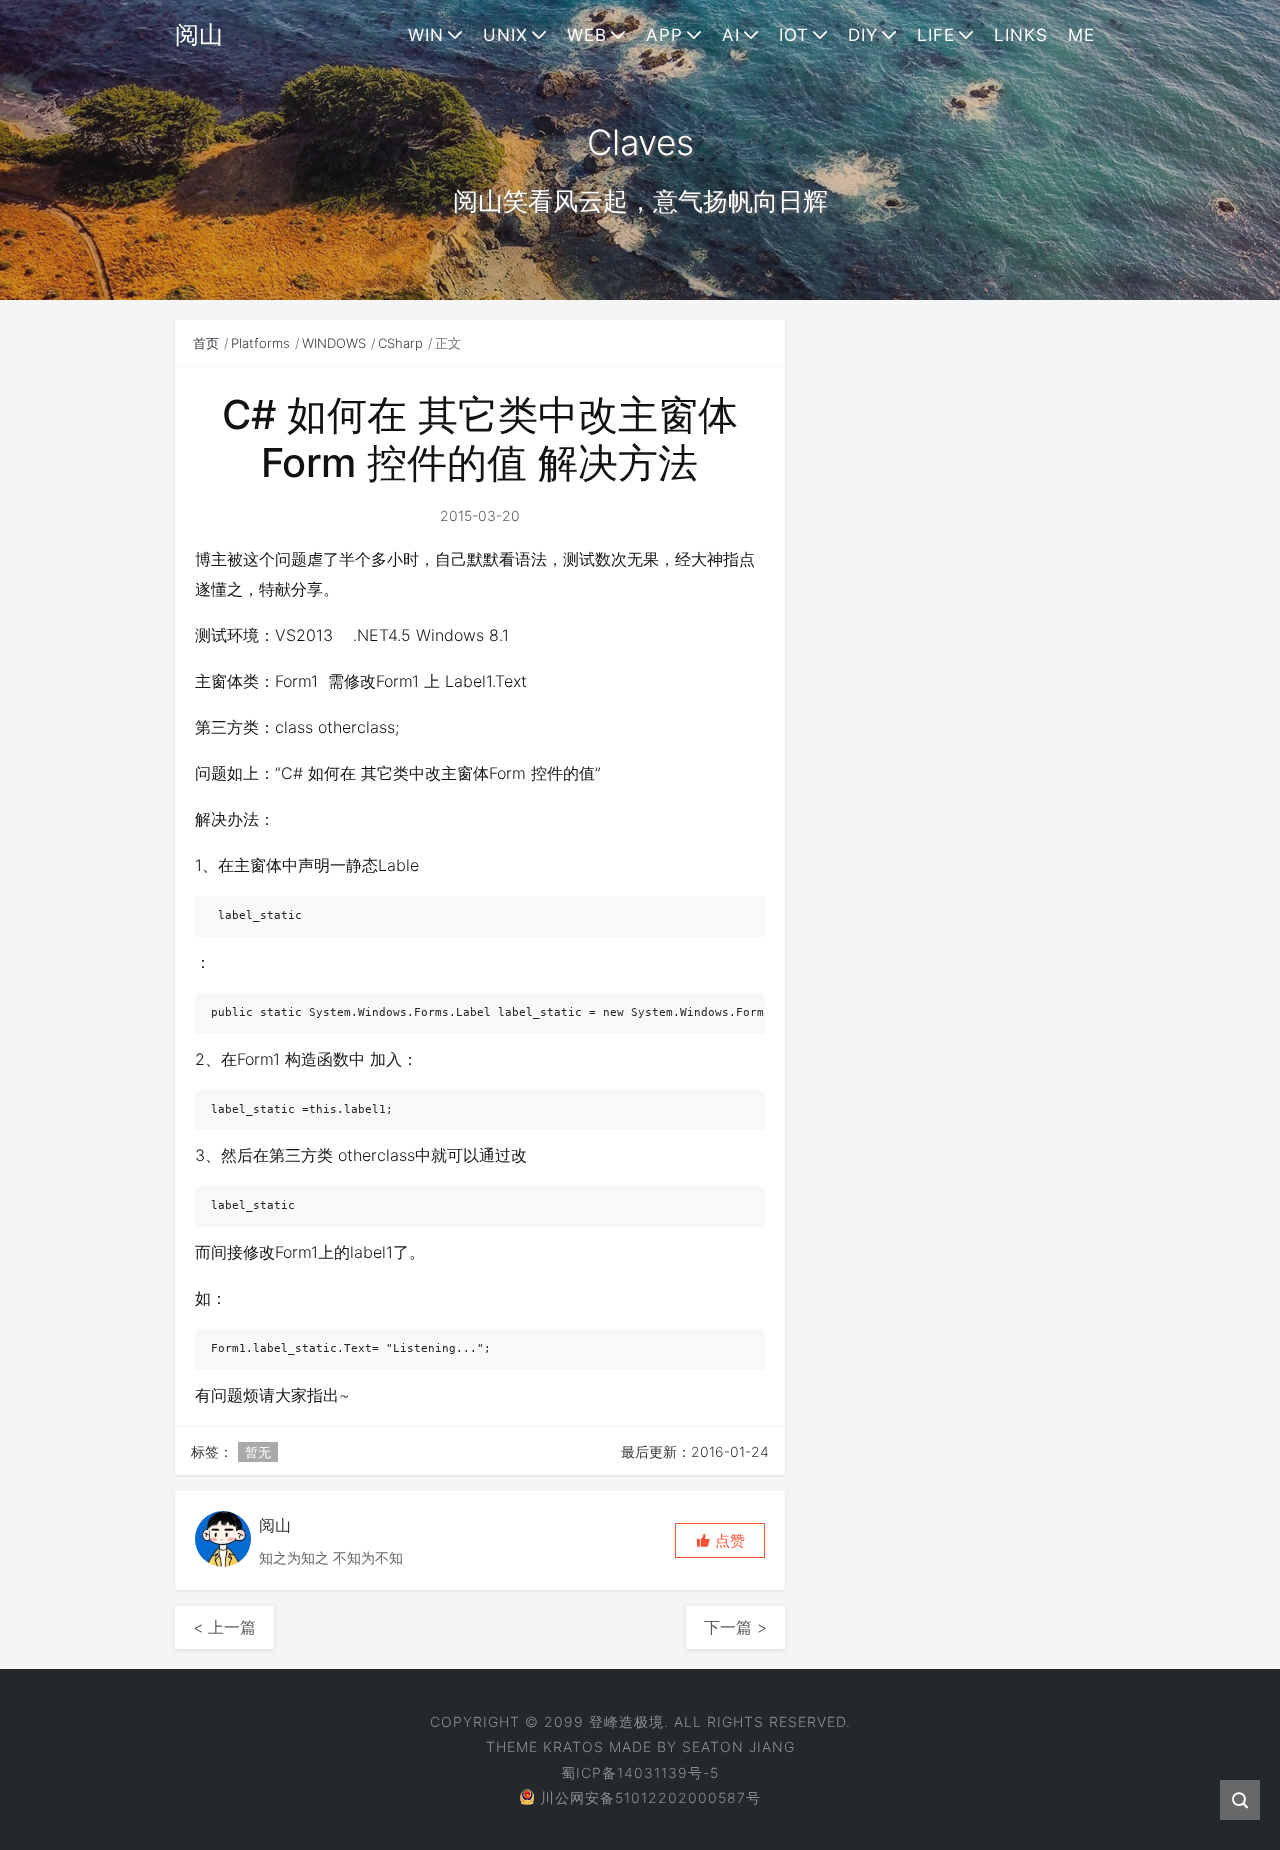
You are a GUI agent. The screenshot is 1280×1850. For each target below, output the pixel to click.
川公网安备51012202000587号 (650, 1797)
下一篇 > (735, 1627)
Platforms (260, 343)
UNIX (505, 35)
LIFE (936, 35)
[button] (720, 1540)
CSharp (400, 343)
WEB (587, 35)
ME (1081, 35)
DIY (863, 35)
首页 (206, 343)
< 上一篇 (224, 1627)
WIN (426, 35)
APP (664, 35)
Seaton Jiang (738, 1746)
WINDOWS (334, 343)
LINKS (1021, 35)
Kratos (573, 1746)
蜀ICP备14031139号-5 (640, 1772)
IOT (794, 35)
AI (731, 35)
